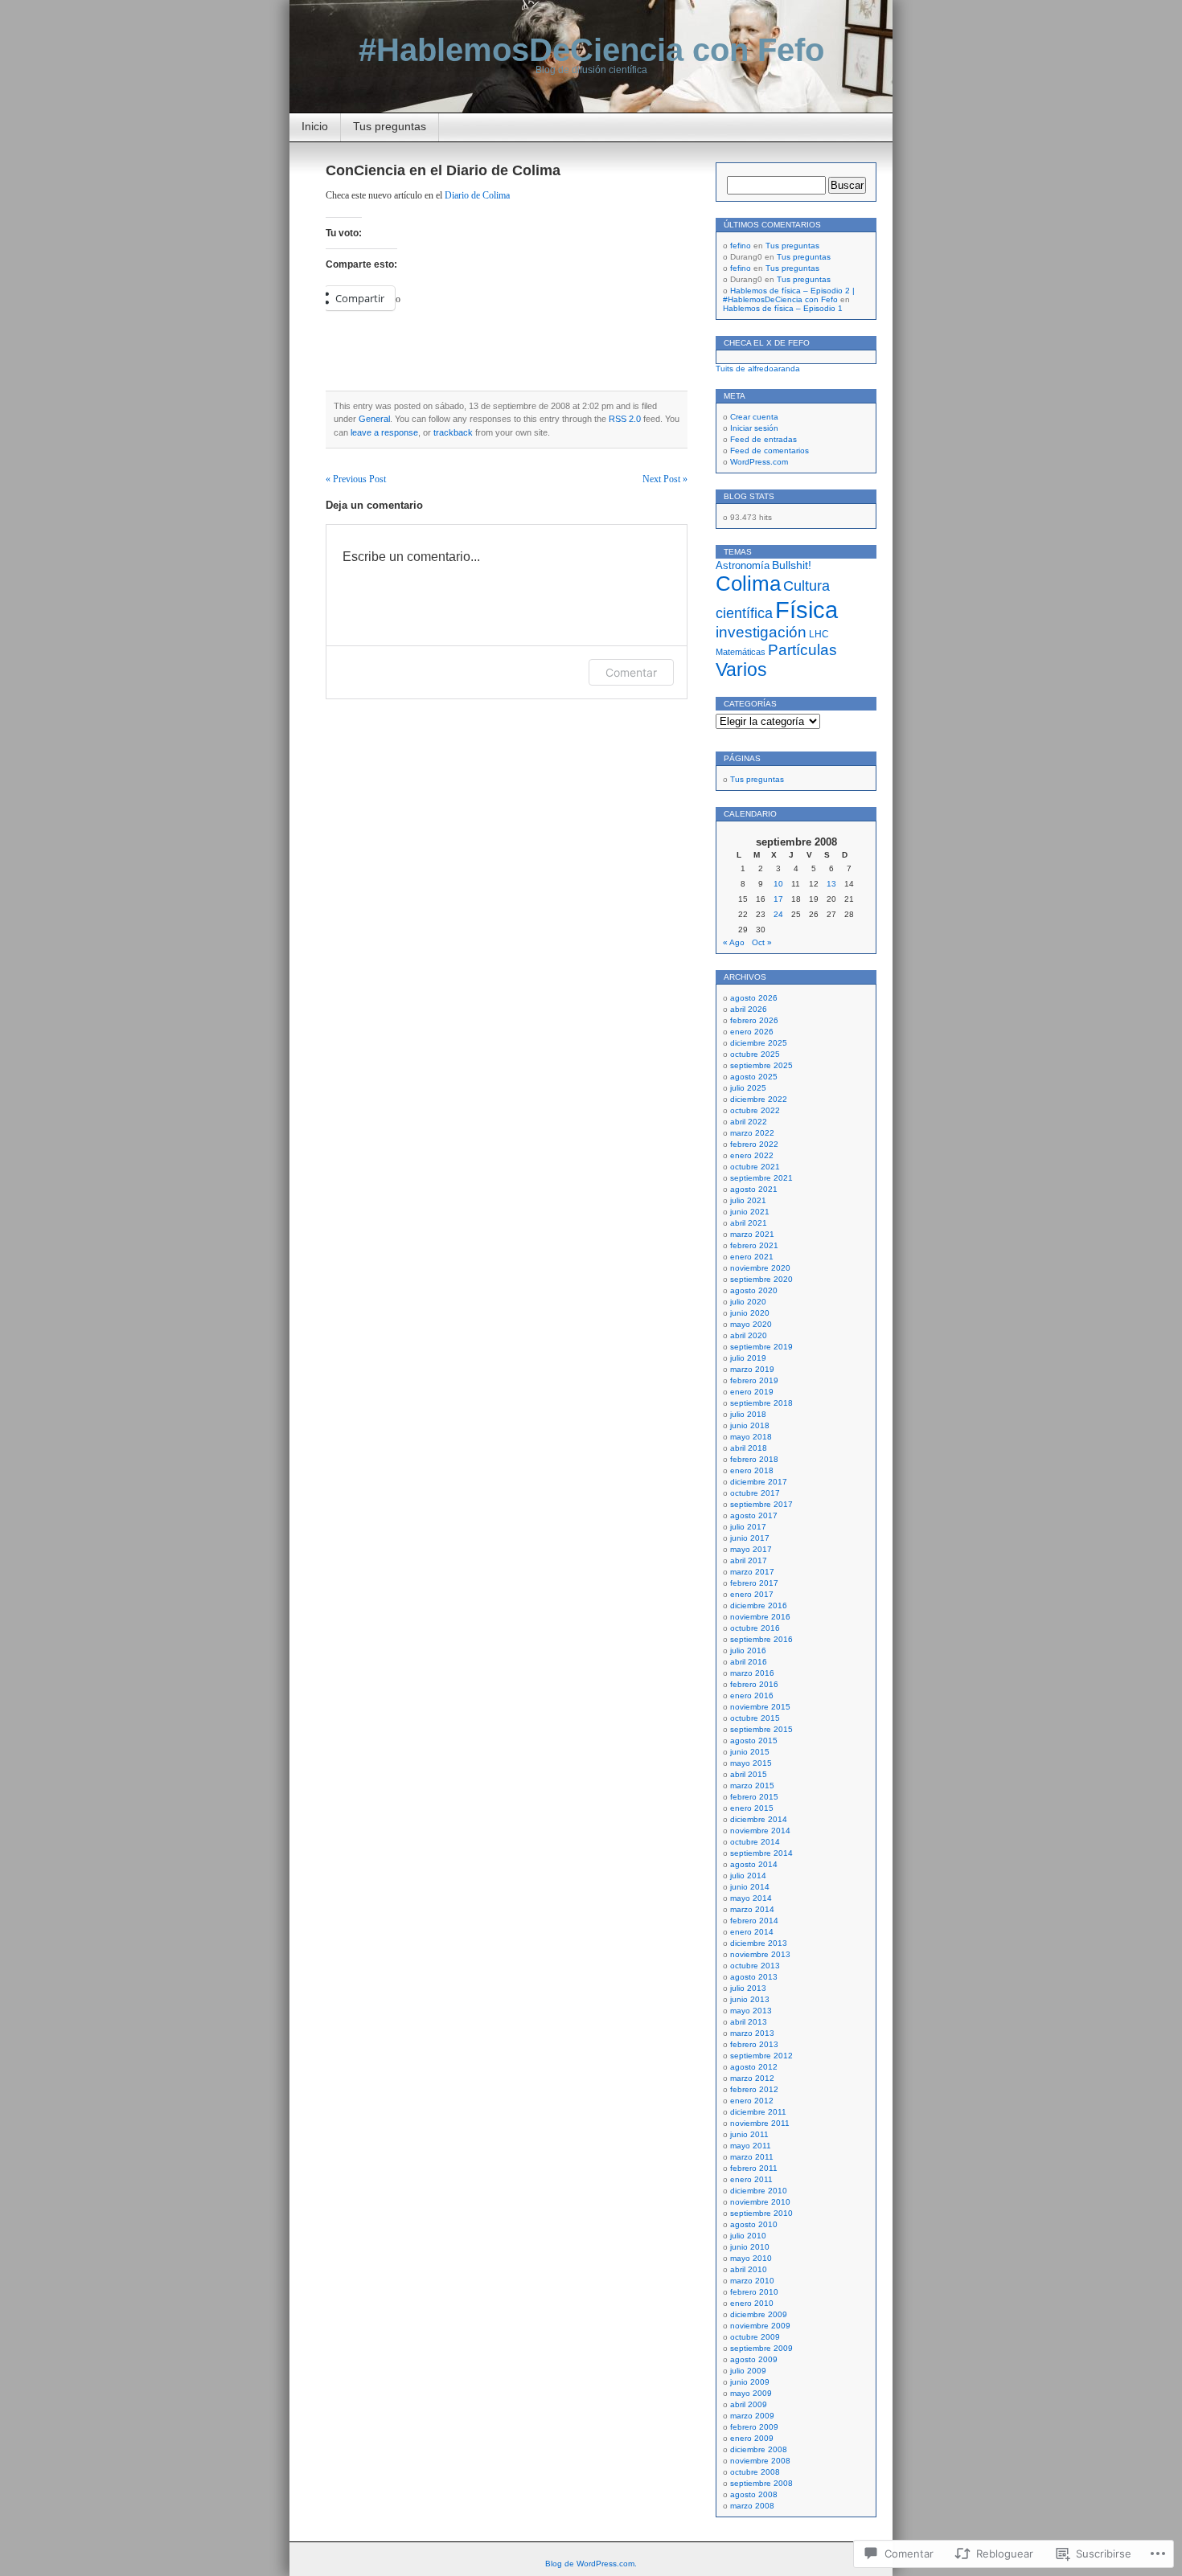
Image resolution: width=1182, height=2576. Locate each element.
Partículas (802, 650)
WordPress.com (759, 462)
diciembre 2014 (759, 1819)
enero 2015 (752, 1808)
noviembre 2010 (760, 2202)
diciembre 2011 (758, 2112)
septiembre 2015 (761, 1729)
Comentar (631, 672)
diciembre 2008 (759, 2449)
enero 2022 (752, 1155)
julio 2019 (748, 1358)
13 (831, 884)
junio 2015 (750, 1752)
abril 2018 (749, 1448)
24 (778, 914)
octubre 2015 (755, 1718)
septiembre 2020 (761, 1279)
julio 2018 (748, 1414)
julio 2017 (748, 1527)
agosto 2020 (754, 1290)
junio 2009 (750, 2382)
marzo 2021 (752, 1234)
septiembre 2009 (761, 2348)
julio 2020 (748, 1302)
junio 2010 (750, 2247)
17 (778, 899)
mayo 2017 (751, 1549)
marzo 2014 (752, 1909)
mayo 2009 (751, 2393)
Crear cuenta (754, 417)
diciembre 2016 (759, 1605)
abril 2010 (749, 2269)
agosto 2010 (754, 2224)
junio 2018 (750, 1425)
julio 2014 (748, 1876)
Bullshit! (792, 565)
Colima (748, 584)
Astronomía (743, 566)
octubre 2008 (755, 2472)
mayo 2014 (751, 1898)
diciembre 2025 (759, 1043)
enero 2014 (752, 1932)
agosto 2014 (754, 1864)
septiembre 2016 (761, 1639)
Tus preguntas (390, 126)
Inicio (315, 126)
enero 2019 (752, 1392)
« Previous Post (356, 479)
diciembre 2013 (759, 1943)
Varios (741, 670)
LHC (819, 634)
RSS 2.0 (625, 419)
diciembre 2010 (759, 2191)
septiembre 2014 (761, 1853)
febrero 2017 (754, 1583)
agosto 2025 (754, 1077)
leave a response (384, 432)
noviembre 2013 (760, 1954)
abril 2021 (749, 1223)
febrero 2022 (754, 1144)
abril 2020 (749, 1335)
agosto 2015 (754, 1741)
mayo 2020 (751, 1324)
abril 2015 (749, 1774)
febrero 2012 (754, 2089)
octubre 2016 (755, 1628)
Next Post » (665, 479)
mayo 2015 (751, 1763)
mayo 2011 (751, 2146)
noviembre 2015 (760, 1707)
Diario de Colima (477, 195)
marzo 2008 (752, 2506)
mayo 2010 (751, 2258)
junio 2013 (750, 1999)
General (374, 419)
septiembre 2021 (761, 1178)
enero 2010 (752, 2303)
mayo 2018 (751, 1437)
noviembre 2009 (760, 2326)
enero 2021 (752, 1257)
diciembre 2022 (759, 1099)
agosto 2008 (754, 2494)
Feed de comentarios (770, 450)
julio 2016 (748, 1650)
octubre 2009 (755, 2337)
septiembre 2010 (761, 2213)
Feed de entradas (763, 439)
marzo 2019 (752, 1369)
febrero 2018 (754, 1459)
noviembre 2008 (760, 2461)
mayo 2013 (751, 2011)
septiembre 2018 (761, 1403)
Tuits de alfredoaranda (758, 369)
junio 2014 (750, 1887)
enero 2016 (752, 1695)
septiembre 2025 (761, 1065)
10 (778, 884)
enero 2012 (752, 2101)
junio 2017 (750, 1538)
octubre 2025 (755, 1054)
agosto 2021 (754, 1189)
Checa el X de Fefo (767, 343)
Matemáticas (741, 652)
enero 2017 (752, 1594)
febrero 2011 (754, 2168)
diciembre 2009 (759, 2314)
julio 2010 (748, 2236)
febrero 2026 (754, 1020)
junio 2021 (750, 1212)
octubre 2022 (755, 1110)
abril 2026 (749, 1009)
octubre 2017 (755, 1493)
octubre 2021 (755, 1167)
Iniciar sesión (754, 428)
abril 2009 (749, 2404)
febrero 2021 (754, 1245)
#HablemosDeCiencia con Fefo (591, 50)
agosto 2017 (754, 1515)
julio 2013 (748, 1988)
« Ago (734, 942)
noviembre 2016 (760, 1617)
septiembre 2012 (761, 2056)
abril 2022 (749, 1122)
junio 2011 (749, 2134)
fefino (741, 246)
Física (806, 610)
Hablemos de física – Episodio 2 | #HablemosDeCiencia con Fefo (789, 295)
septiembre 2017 (761, 1504)
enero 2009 (752, 2438)
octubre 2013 (755, 1966)
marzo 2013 (752, 2033)
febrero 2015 (754, 1797)
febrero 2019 (754, 1380)
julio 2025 (748, 1088)
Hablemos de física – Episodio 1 (783, 308)
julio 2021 (748, 1200)
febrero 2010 (754, 2292)
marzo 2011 (752, 2157)
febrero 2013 (754, 2044)
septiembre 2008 (761, 2483)
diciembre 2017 (759, 1482)
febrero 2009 (754, 2427)
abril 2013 (749, 2022)
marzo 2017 (752, 1572)
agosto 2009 (754, 2359)
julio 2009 (748, 2371)
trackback (453, 432)
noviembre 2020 (760, 1268)
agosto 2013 (754, 1977)
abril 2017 (749, 1560)
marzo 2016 (752, 1673)
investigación (761, 632)
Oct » (762, 942)
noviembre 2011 (760, 2123)
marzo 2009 (752, 2416)
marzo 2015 (752, 1786)
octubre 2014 (755, 1842)
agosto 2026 (754, 998)
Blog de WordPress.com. (591, 2564)
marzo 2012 (752, 2078)
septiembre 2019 (761, 1347)
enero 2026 (752, 1032)
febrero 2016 (754, 1684)
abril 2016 (749, 1662)
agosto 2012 (754, 2067)
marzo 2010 (752, 2281)
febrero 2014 (754, 1921)
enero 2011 (751, 2179)
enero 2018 (752, 1470)
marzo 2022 (752, 1133)
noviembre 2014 (760, 1831)
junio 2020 (750, 1313)
